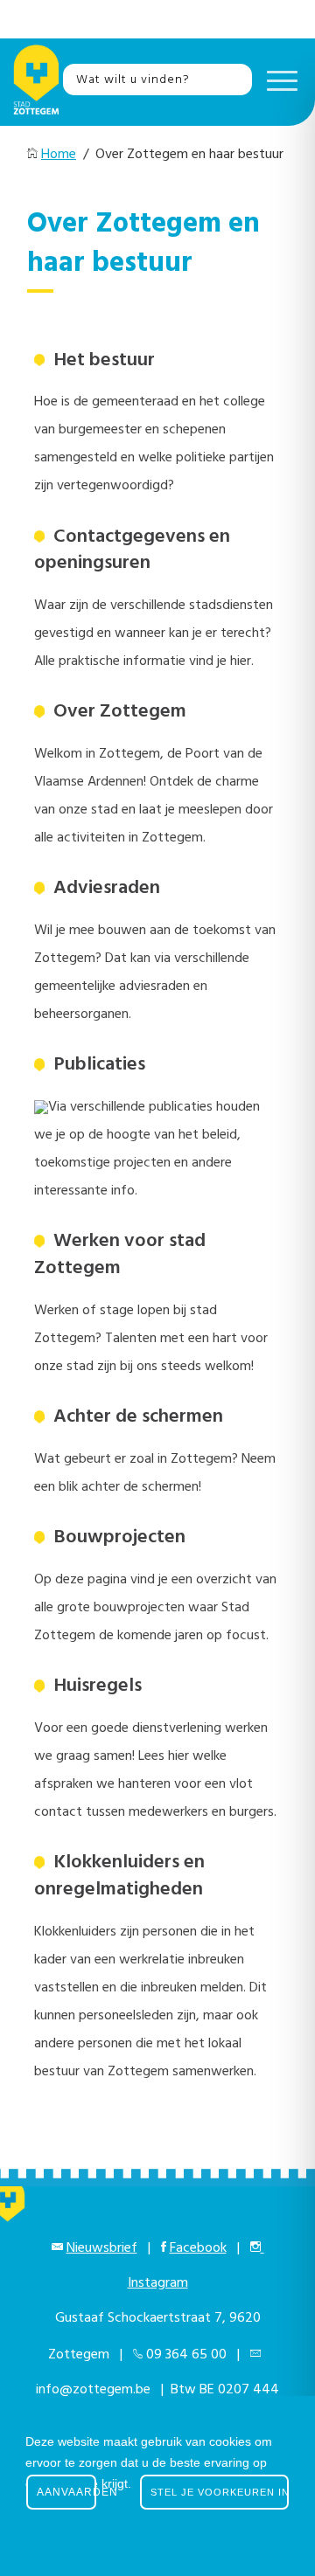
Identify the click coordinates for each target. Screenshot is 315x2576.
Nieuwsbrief (102, 2248)
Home (59, 155)
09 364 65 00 (186, 2355)
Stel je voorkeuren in (220, 2492)
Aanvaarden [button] (66, 2492)
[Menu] (278, 80)
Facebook (198, 2248)
